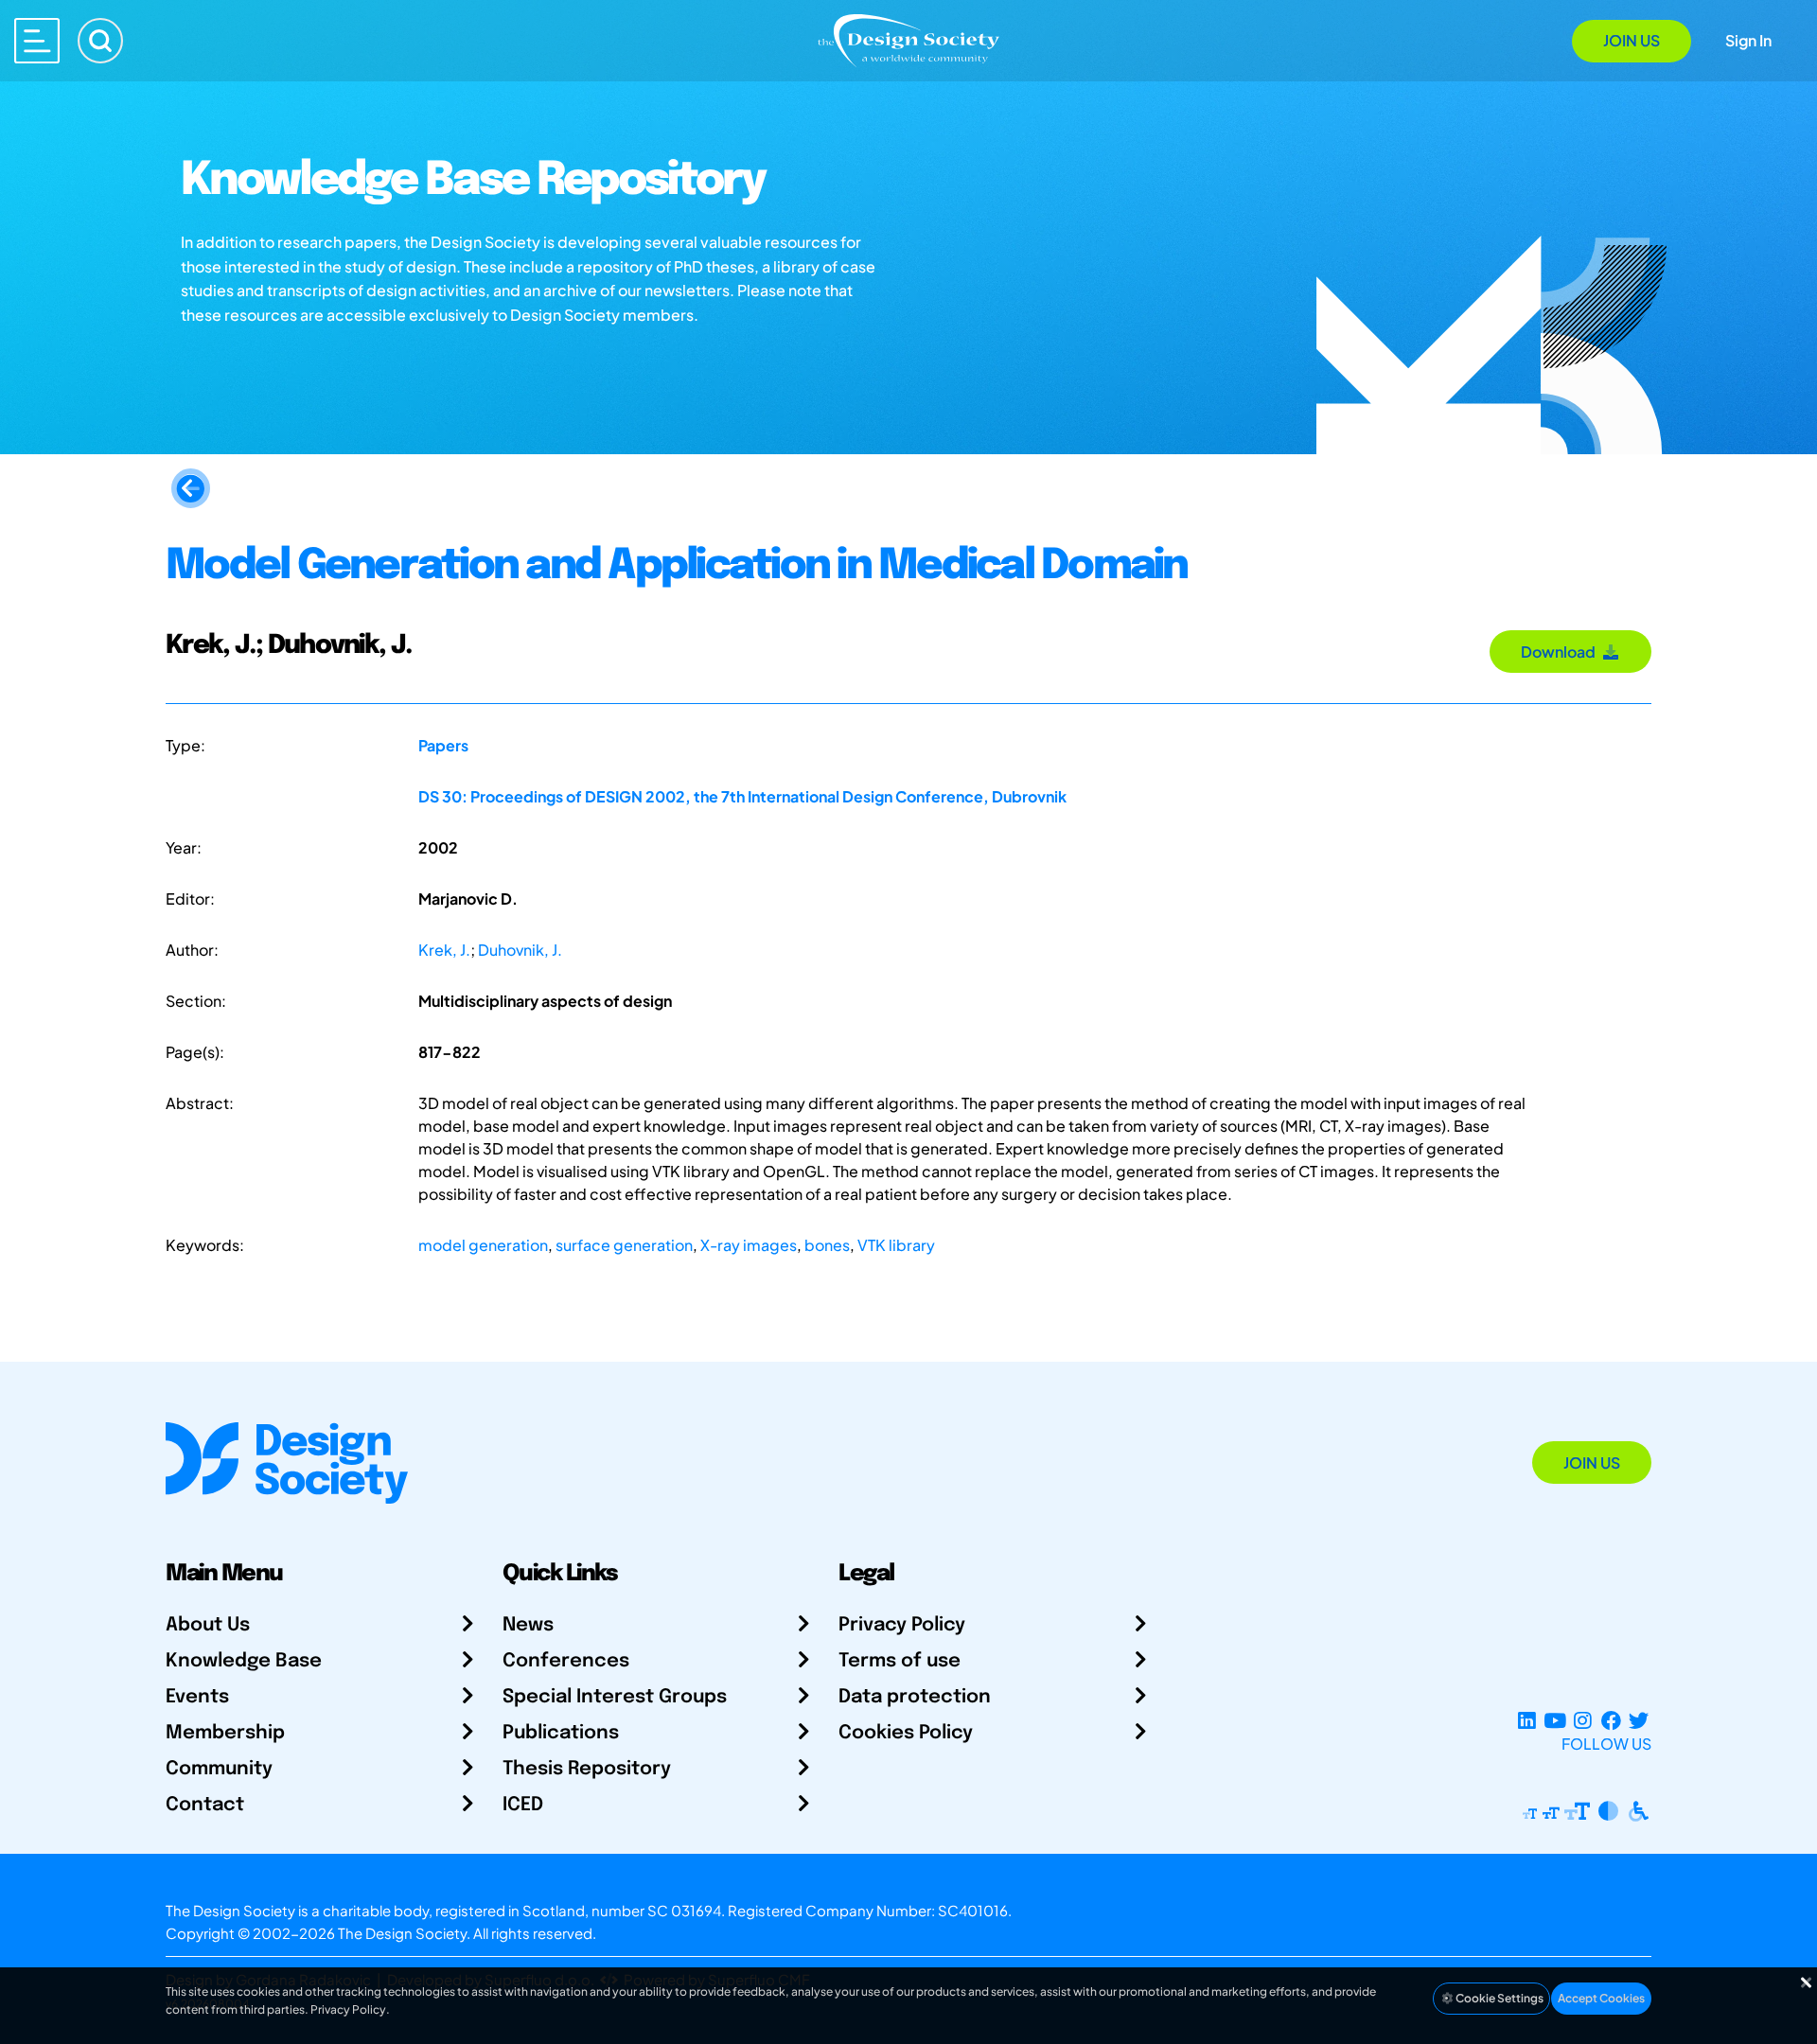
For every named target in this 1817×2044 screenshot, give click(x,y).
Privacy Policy (902, 1625)
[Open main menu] (37, 41)
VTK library (896, 1245)
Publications (561, 1733)
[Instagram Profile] (1583, 1721)
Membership (225, 1733)
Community (219, 1769)
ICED (523, 1805)
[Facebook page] (1611, 1721)
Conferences (566, 1661)
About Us (208, 1625)
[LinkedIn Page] (1527, 1721)
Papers (443, 745)
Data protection (915, 1697)
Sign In (1748, 40)
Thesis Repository (587, 1769)
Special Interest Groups (615, 1697)
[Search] (100, 41)
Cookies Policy (906, 1733)
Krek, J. (444, 950)
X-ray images (749, 1245)
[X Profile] (1639, 1721)
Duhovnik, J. (520, 950)
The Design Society (402, 1933)
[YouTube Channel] (1554, 1721)
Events (197, 1697)
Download (1561, 652)
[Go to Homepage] (908, 39)
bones (827, 1245)
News (528, 1625)
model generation (483, 1245)
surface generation (624, 1245)
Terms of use (900, 1661)
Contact (205, 1805)
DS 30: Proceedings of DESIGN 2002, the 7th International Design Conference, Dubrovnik (742, 796)
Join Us (1632, 40)
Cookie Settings (1499, 1998)
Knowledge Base (244, 1661)
